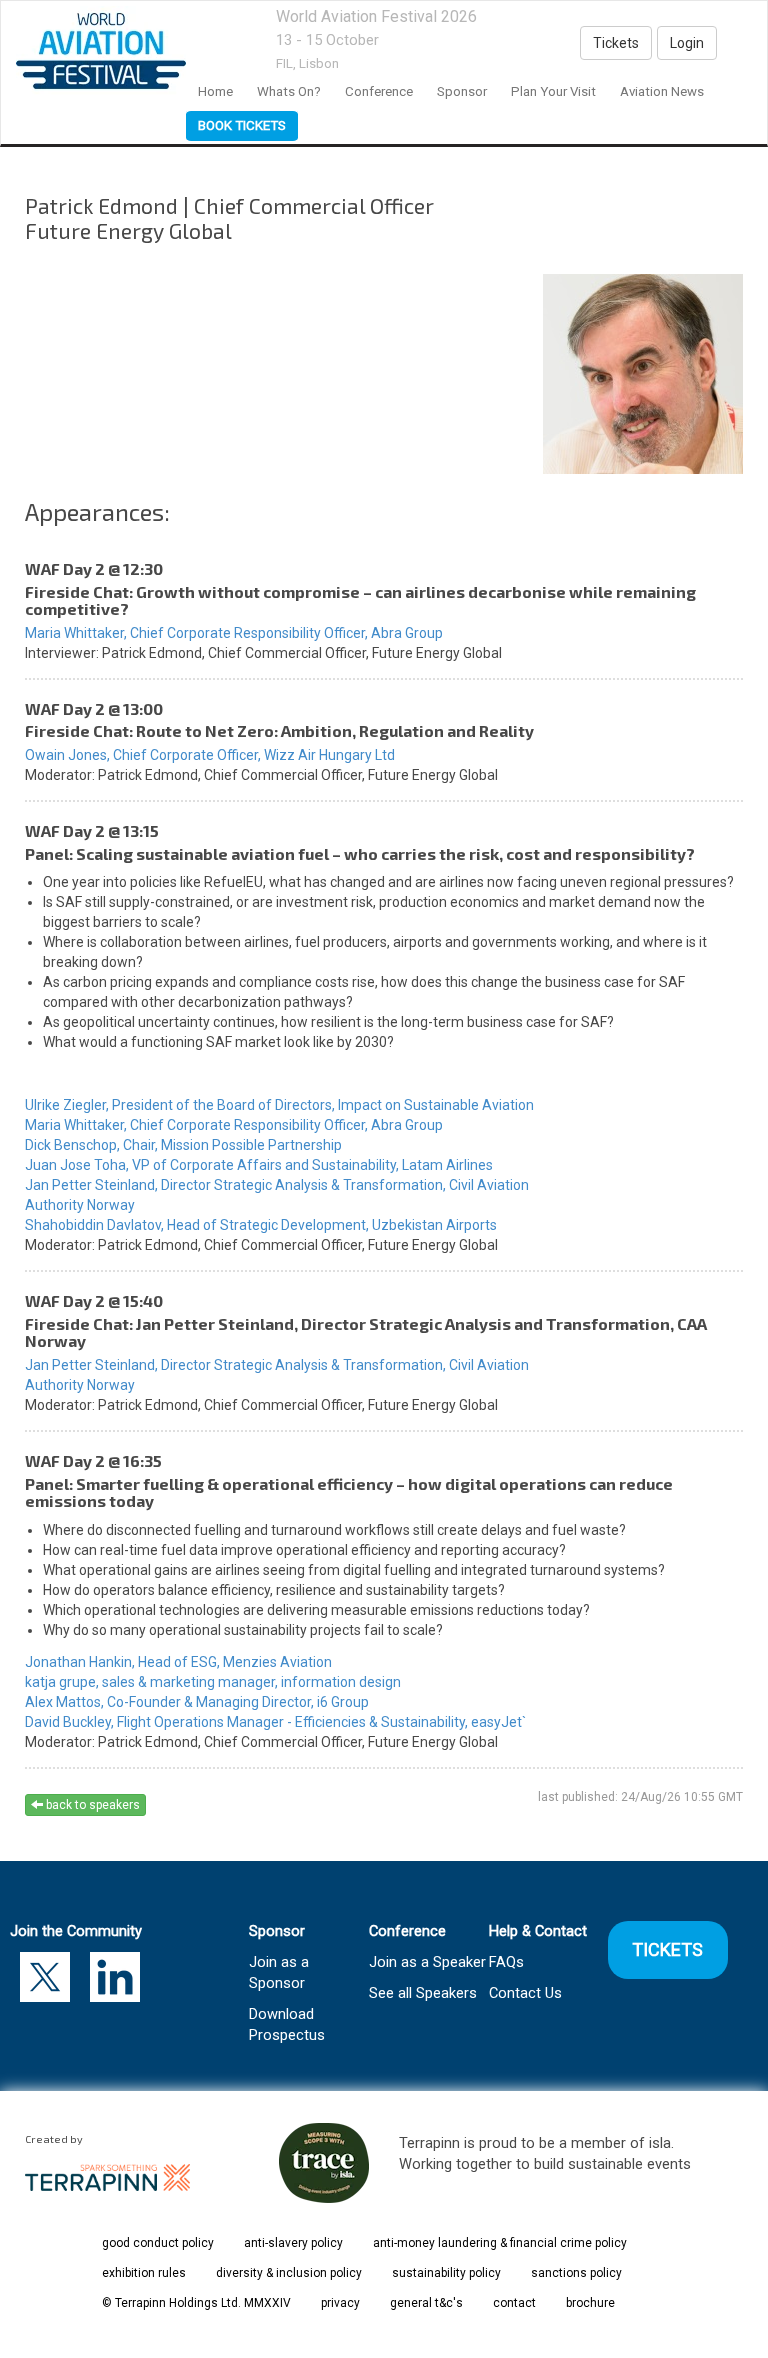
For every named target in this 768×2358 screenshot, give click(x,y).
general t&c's (426, 2303)
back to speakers (91, 1805)
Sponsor (277, 1931)
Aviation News (662, 91)
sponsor (462, 91)
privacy (340, 2303)
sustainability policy (446, 2273)
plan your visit (553, 91)
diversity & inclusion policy (289, 2273)
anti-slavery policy (293, 2243)
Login (687, 43)
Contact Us (525, 1993)
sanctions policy (576, 2273)
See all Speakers (423, 1993)
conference (379, 91)
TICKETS (668, 1949)
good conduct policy (158, 2243)
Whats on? (289, 91)
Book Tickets (242, 125)
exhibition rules (144, 2273)
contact (514, 2303)
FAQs (506, 1962)
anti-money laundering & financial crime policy (500, 2243)
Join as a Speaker (427, 1962)
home (215, 91)
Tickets (616, 43)
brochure (590, 2303)
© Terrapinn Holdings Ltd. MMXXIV (196, 2303)
